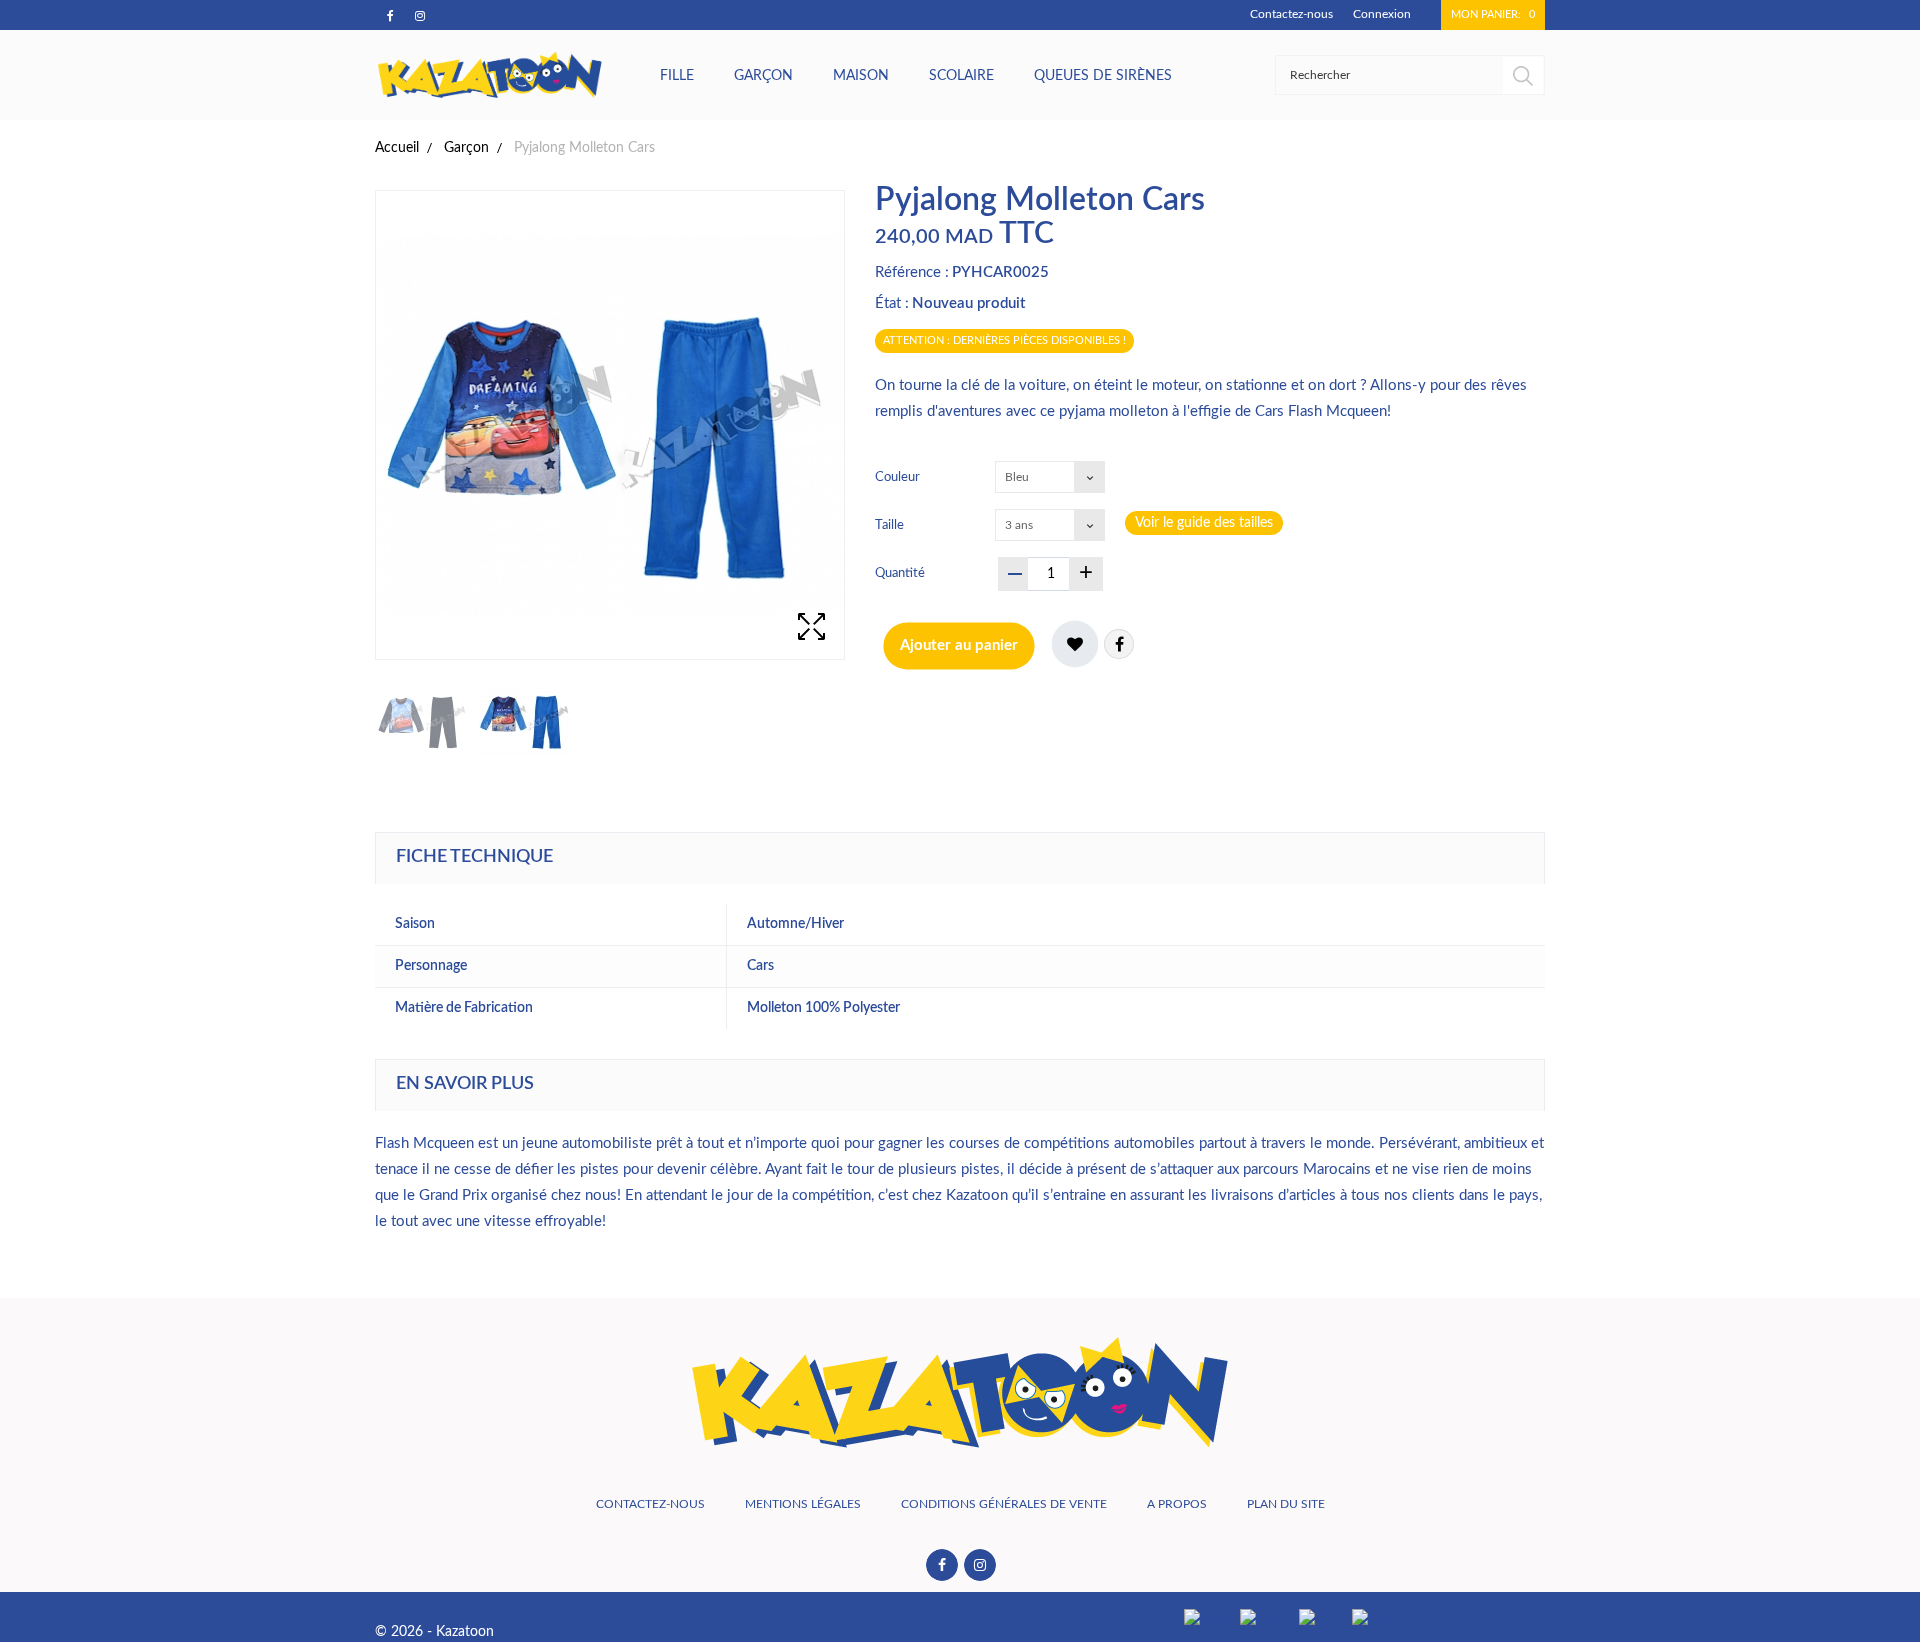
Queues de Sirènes (1103, 76)
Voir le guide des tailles (1204, 523)
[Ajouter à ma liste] (1075, 644)
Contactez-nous (1291, 14)
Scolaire (961, 76)
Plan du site (1286, 1504)
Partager (1119, 644)
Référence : (912, 272)
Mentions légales (803, 1504)
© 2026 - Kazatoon (434, 1632)
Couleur (899, 477)
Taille (891, 525)
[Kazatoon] (490, 75)
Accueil (397, 148)
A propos (1177, 1504)
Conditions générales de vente (1004, 1504)
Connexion (1382, 14)
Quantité (900, 573)
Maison (861, 76)
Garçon (763, 76)
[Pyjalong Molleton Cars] (422, 717)
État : (892, 303)
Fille (677, 76)
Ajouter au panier (959, 645)
